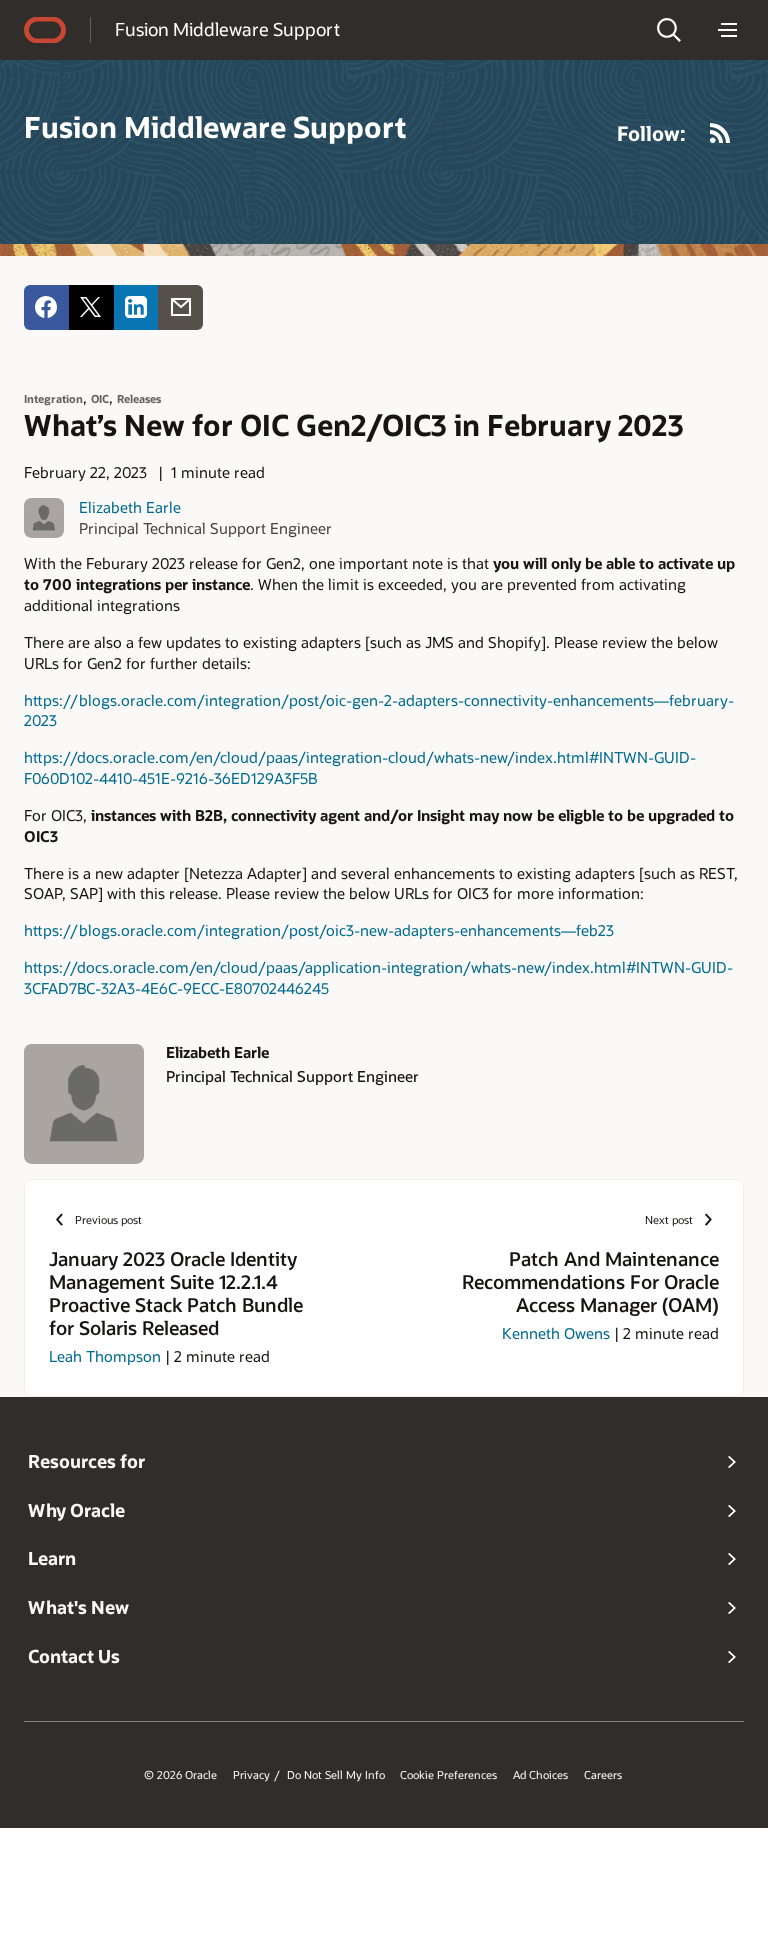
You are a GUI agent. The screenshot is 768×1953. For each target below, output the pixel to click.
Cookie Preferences (448, 1775)
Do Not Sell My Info (336, 1775)
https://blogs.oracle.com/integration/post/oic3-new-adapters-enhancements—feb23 (319, 930)
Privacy (251, 1775)
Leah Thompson (105, 1356)
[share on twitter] (91, 307)
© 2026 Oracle (180, 1775)
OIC (100, 398)
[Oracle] (45, 30)
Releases (139, 398)
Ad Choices (540, 1775)
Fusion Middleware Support (227, 29)
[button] (669, 30)
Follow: (651, 133)
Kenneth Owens (556, 1333)
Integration (53, 398)
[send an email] (180, 307)
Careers (603, 1775)
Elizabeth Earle (130, 507)
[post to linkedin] (136, 307)
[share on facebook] (46, 307)
